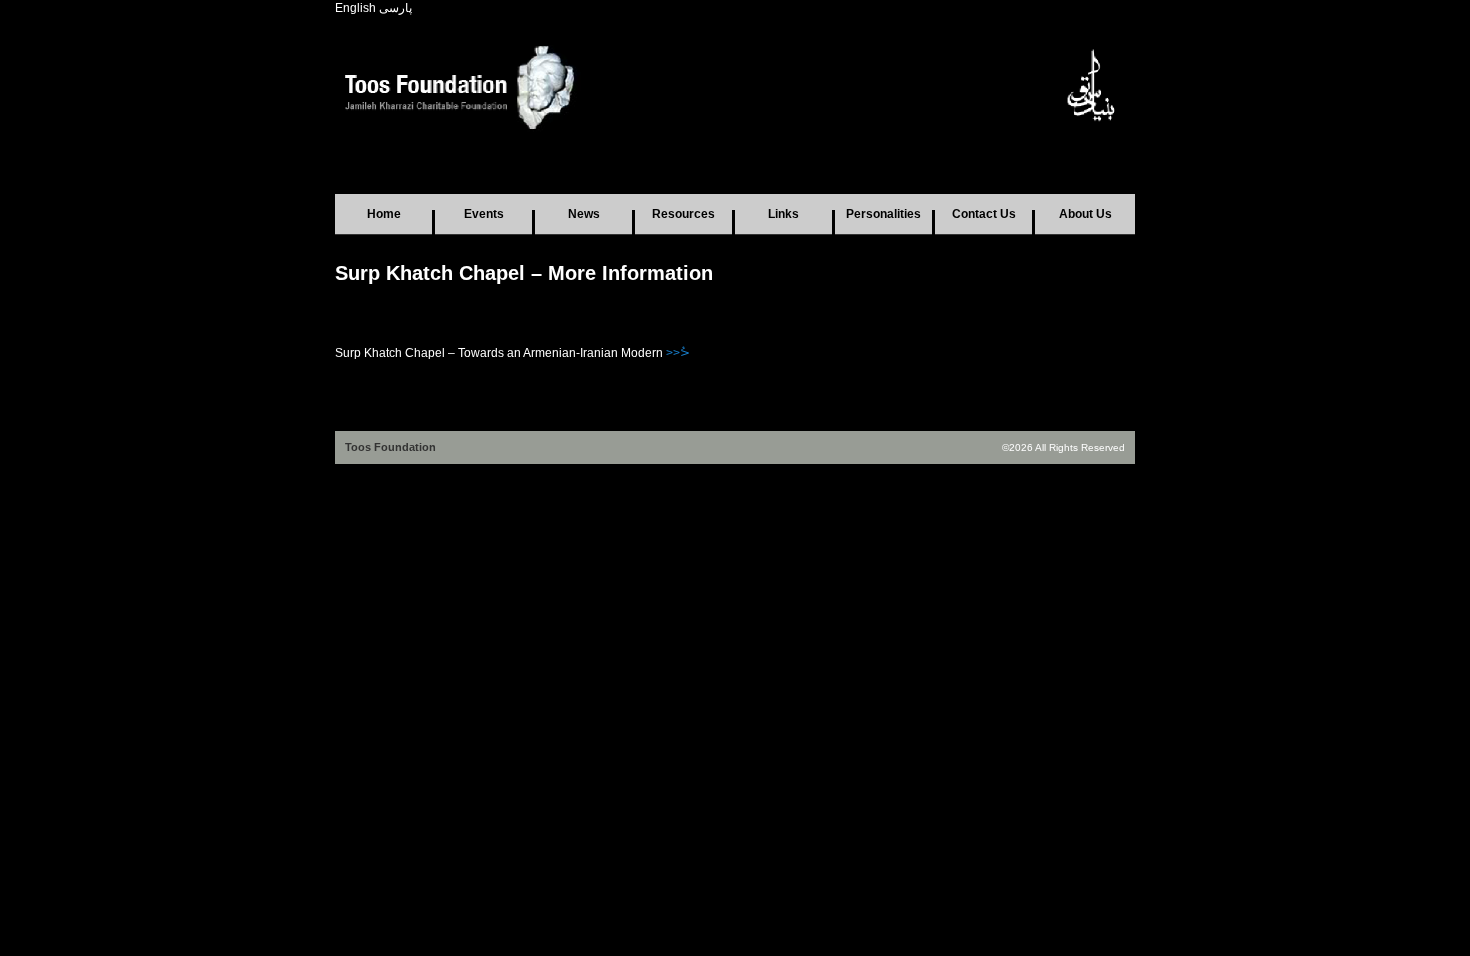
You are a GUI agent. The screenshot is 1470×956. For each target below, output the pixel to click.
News (584, 214)
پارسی (395, 8)
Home (384, 214)
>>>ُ (678, 353)
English (355, 8)
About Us (1085, 214)
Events (484, 214)
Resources (683, 214)
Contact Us (984, 214)
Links (783, 214)
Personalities (883, 214)
